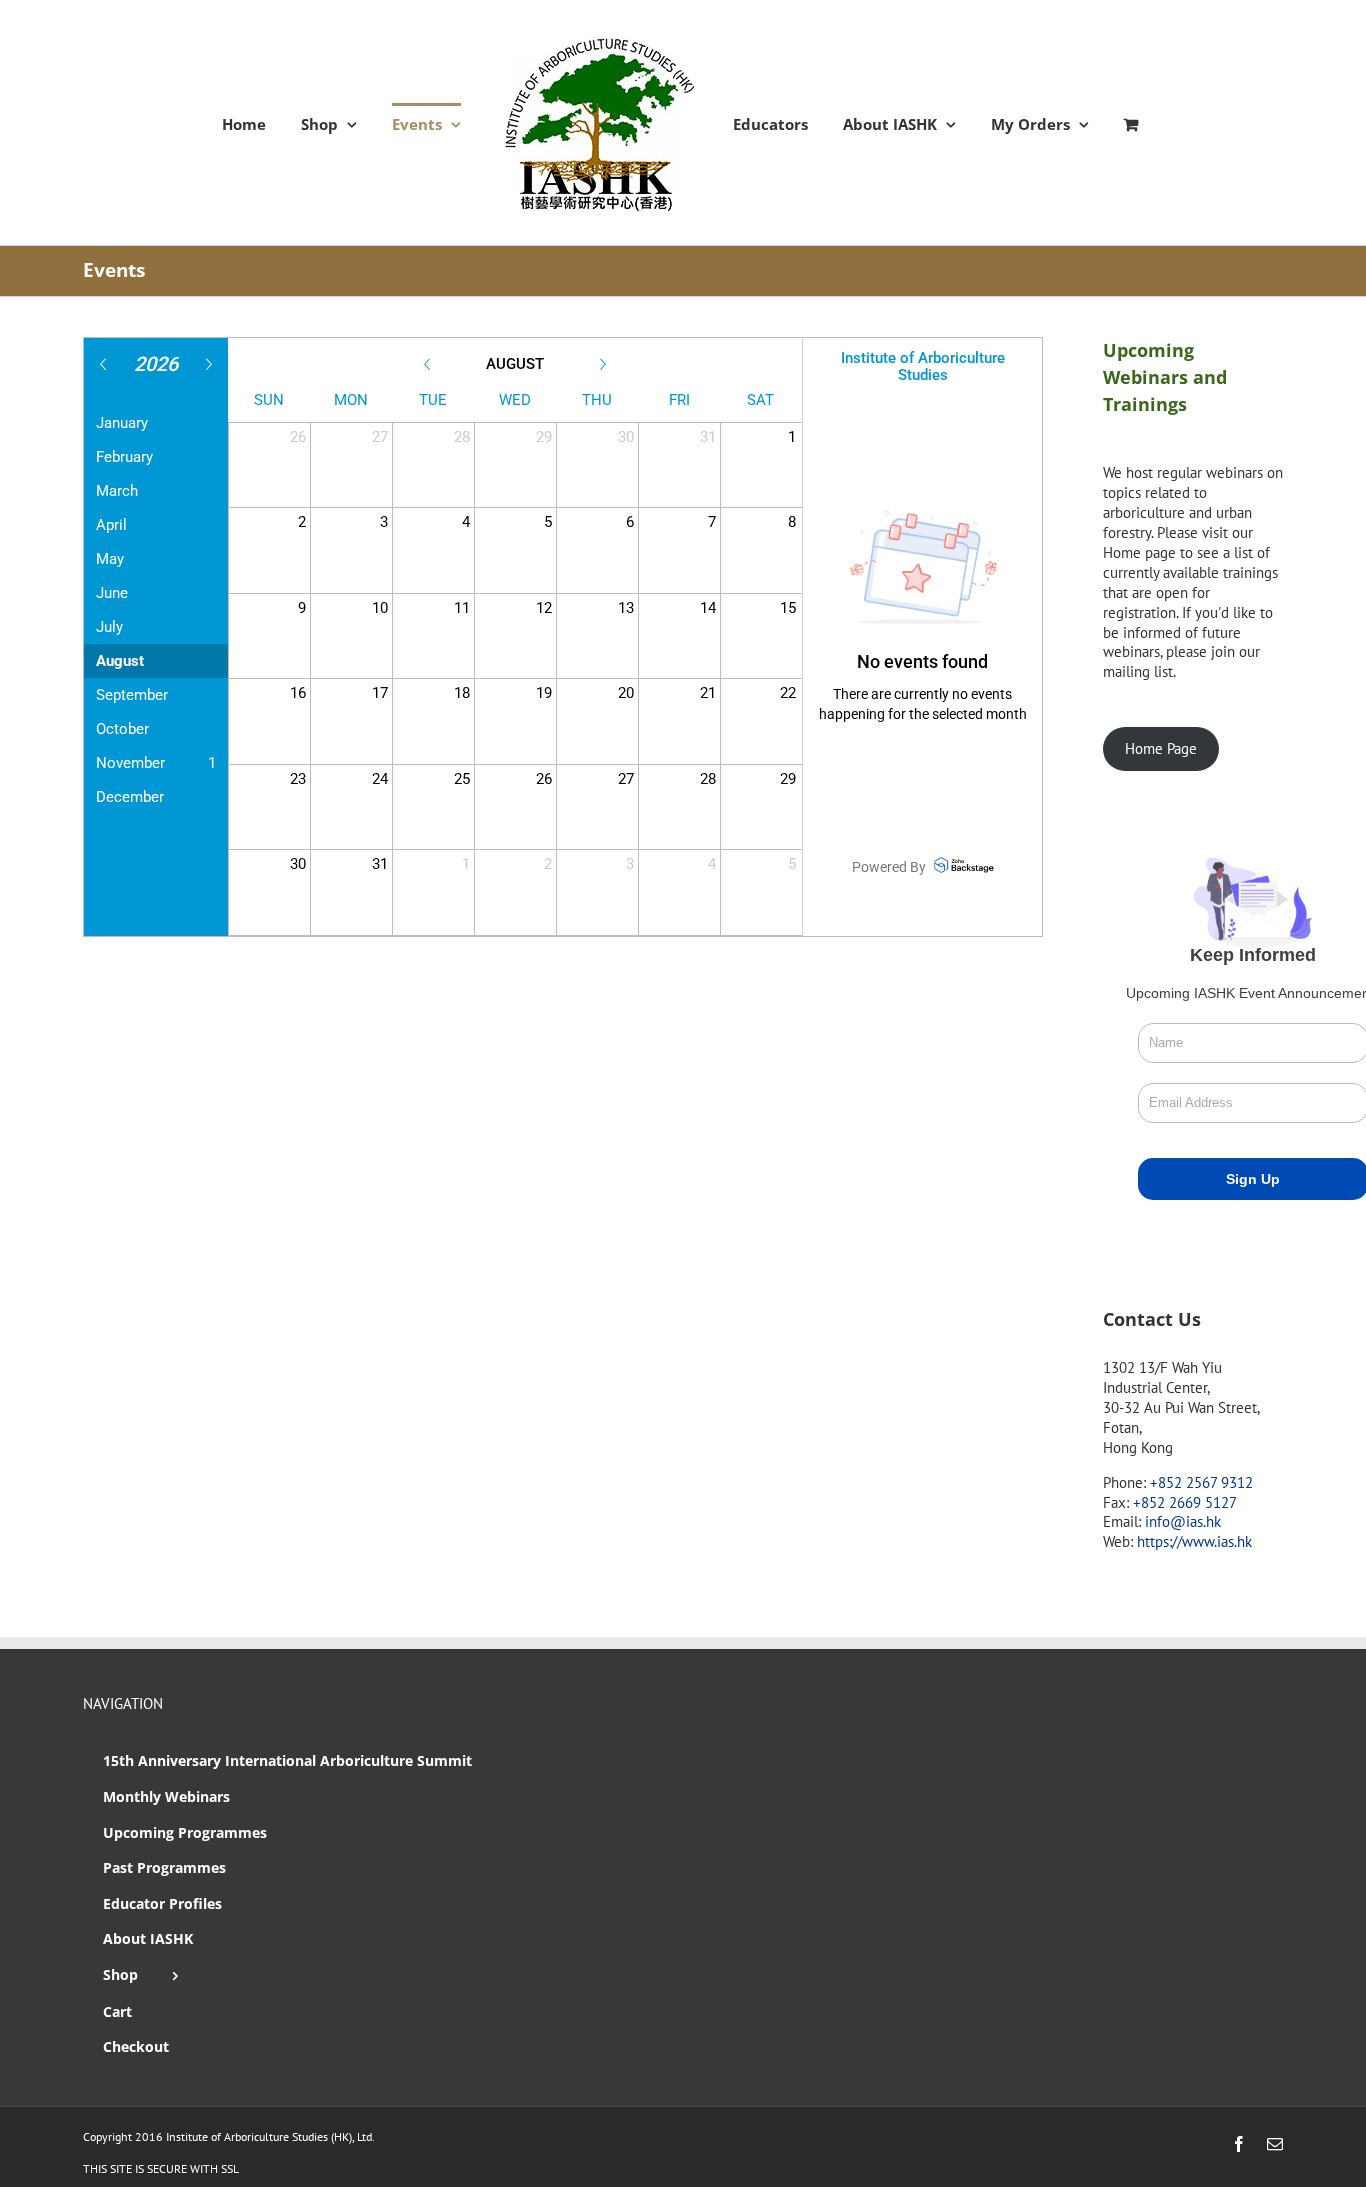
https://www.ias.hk (1194, 1541)
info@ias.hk (1183, 1521)
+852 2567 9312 (1201, 1482)
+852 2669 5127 (1185, 1502)
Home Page (1161, 748)
